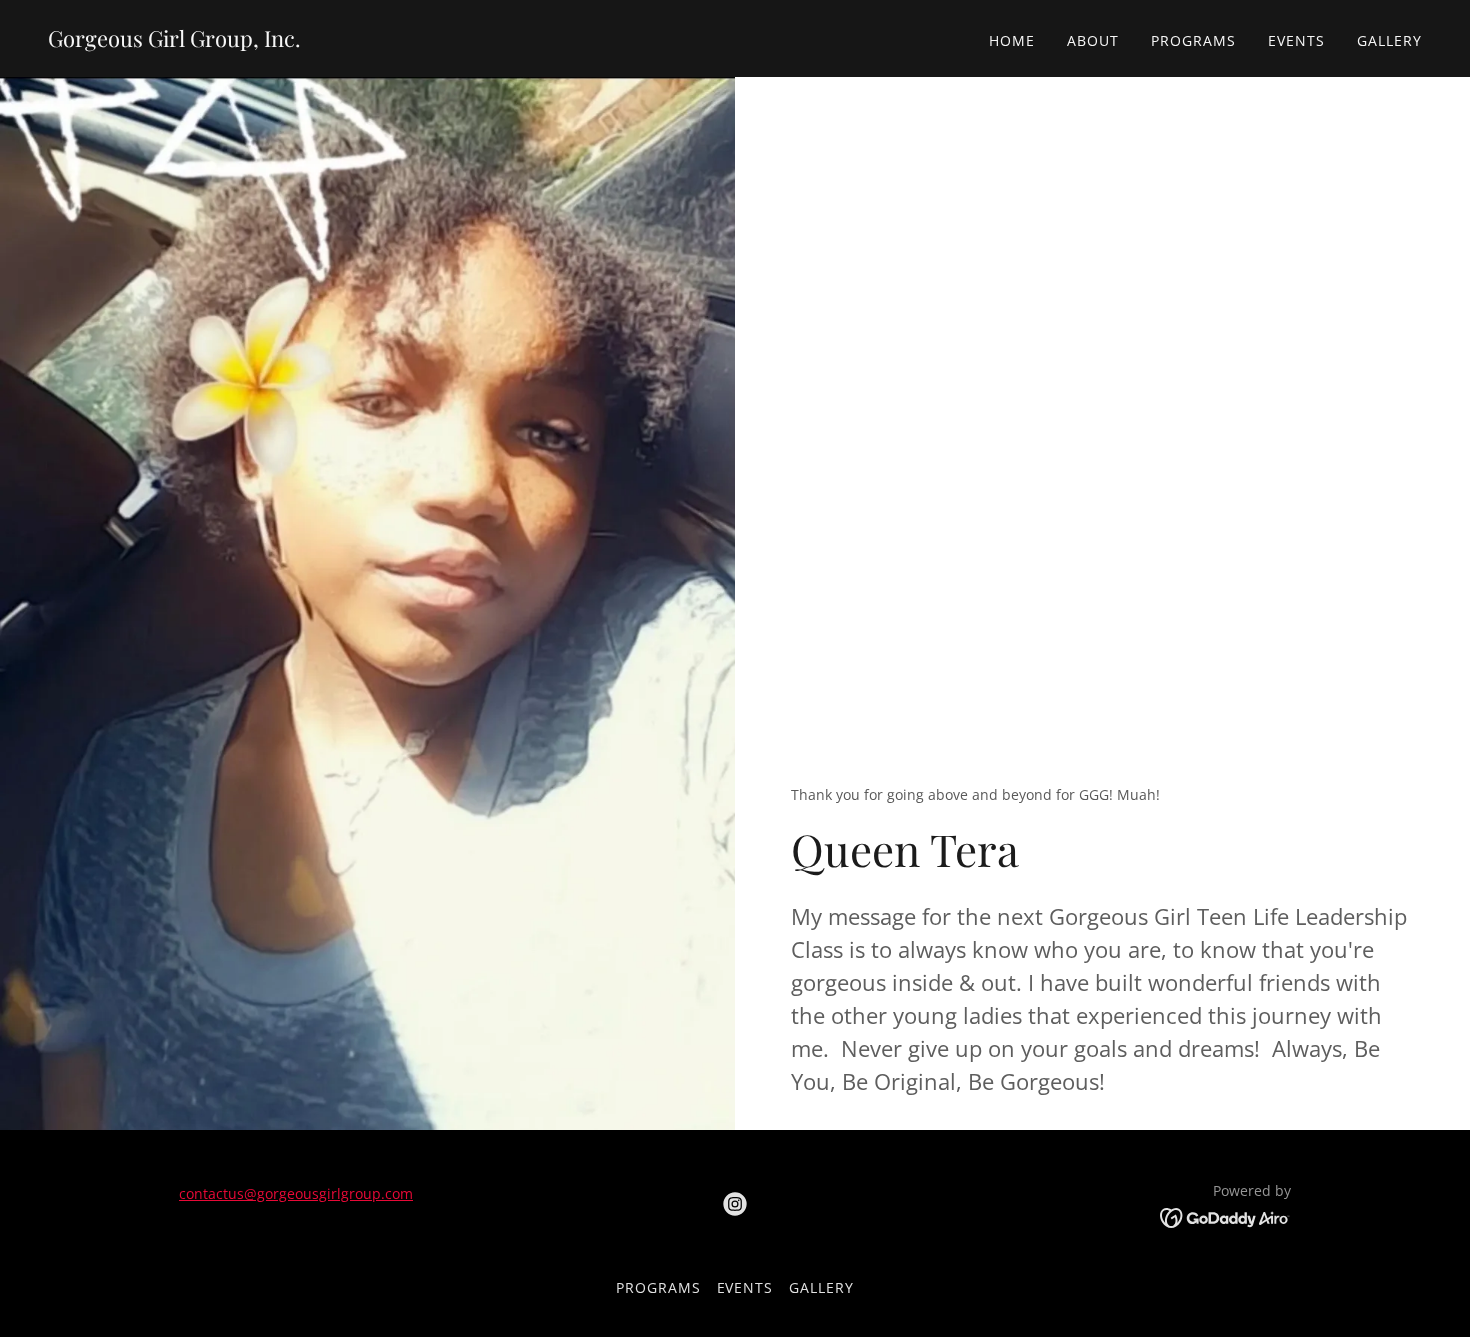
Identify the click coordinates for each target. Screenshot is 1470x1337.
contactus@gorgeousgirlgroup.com (296, 1193)
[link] (174, 41)
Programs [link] (1193, 40)
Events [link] (1296, 40)
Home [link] (1012, 40)
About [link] (1093, 40)
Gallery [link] (1389, 40)
